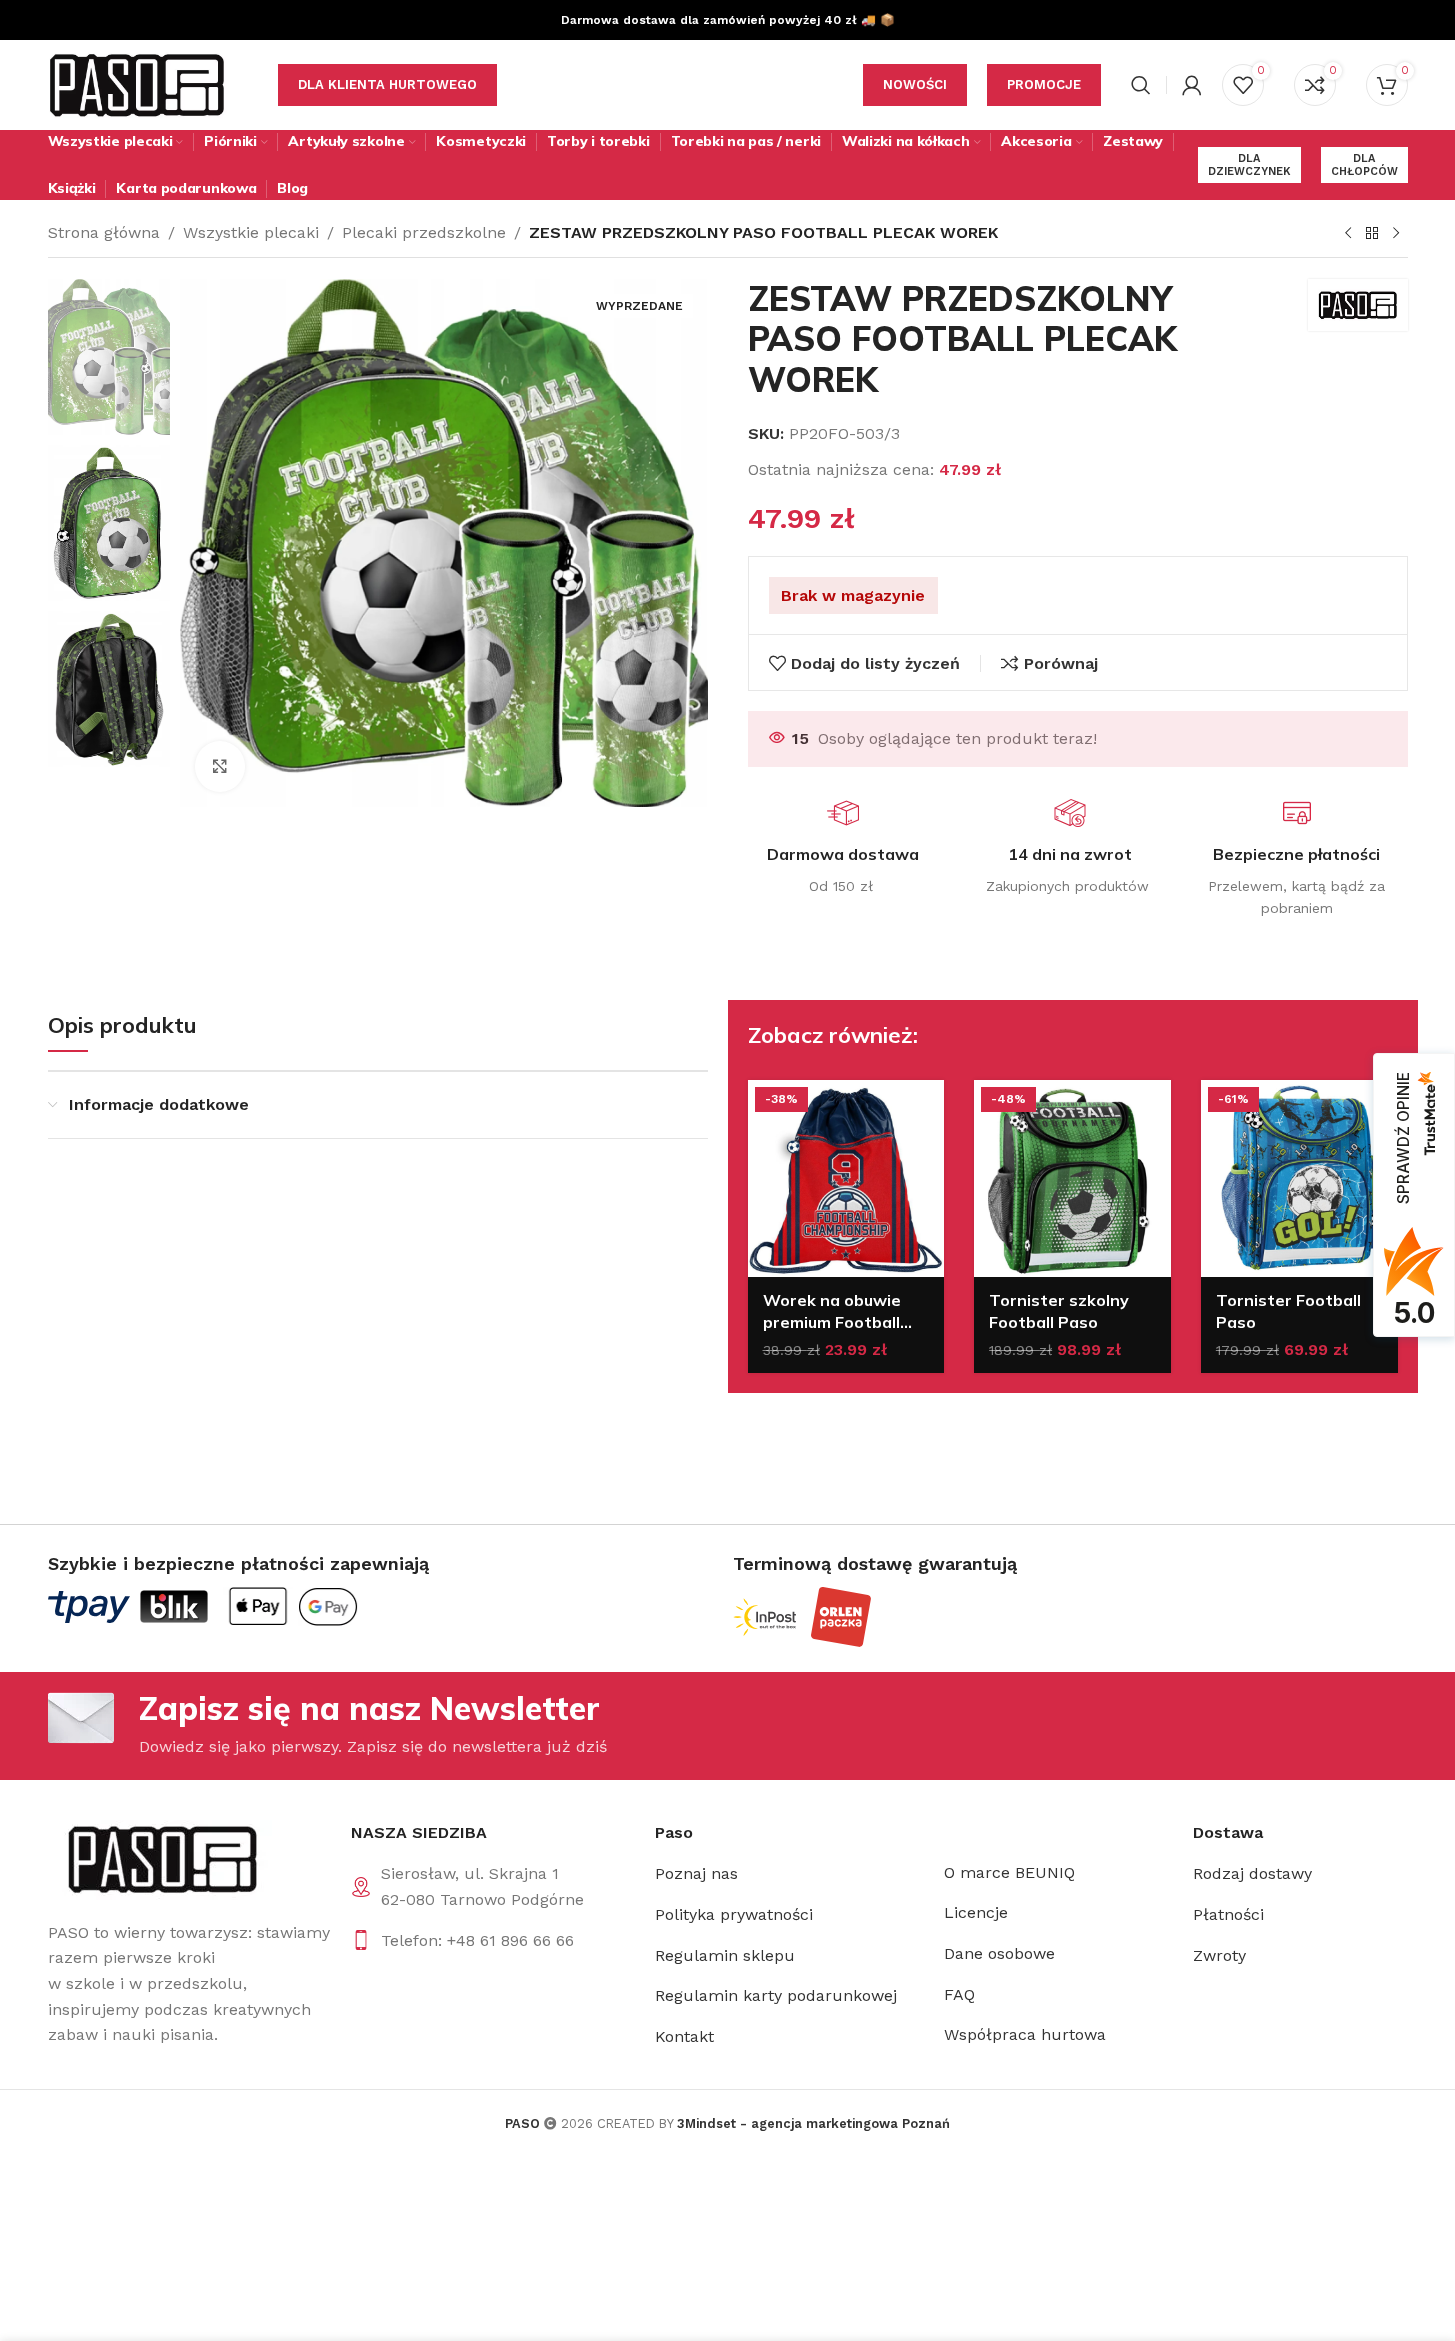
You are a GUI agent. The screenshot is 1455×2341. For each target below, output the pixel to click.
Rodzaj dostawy (1252, 1873)
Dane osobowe (999, 1953)
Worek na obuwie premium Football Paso (832, 1322)
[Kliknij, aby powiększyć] (220, 766)
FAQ (959, 1994)
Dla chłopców (1364, 165)
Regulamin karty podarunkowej (776, 1995)
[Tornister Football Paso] (1299, 1178)
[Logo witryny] (138, 83)
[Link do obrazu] (160, 1858)
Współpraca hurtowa (1025, 2034)
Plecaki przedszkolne (424, 232)
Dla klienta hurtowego (387, 84)
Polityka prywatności (734, 1914)
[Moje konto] (1192, 85)
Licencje (976, 1912)
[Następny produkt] (1396, 234)
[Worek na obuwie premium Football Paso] (846, 1178)
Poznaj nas (696, 1873)
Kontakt (684, 2036)
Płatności (1228, 1914)
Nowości (915, 84)
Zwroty (1219, 1955)
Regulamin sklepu (725, 1955)
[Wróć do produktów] (1372, 234)
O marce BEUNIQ (1009, 1872)
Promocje (1044, 84)
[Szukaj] (1141, 85)
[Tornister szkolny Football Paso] (1072, 1178)
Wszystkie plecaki (251, 232)
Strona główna (104, 232)
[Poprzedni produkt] (1348, 234)
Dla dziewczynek (1249, 165)
